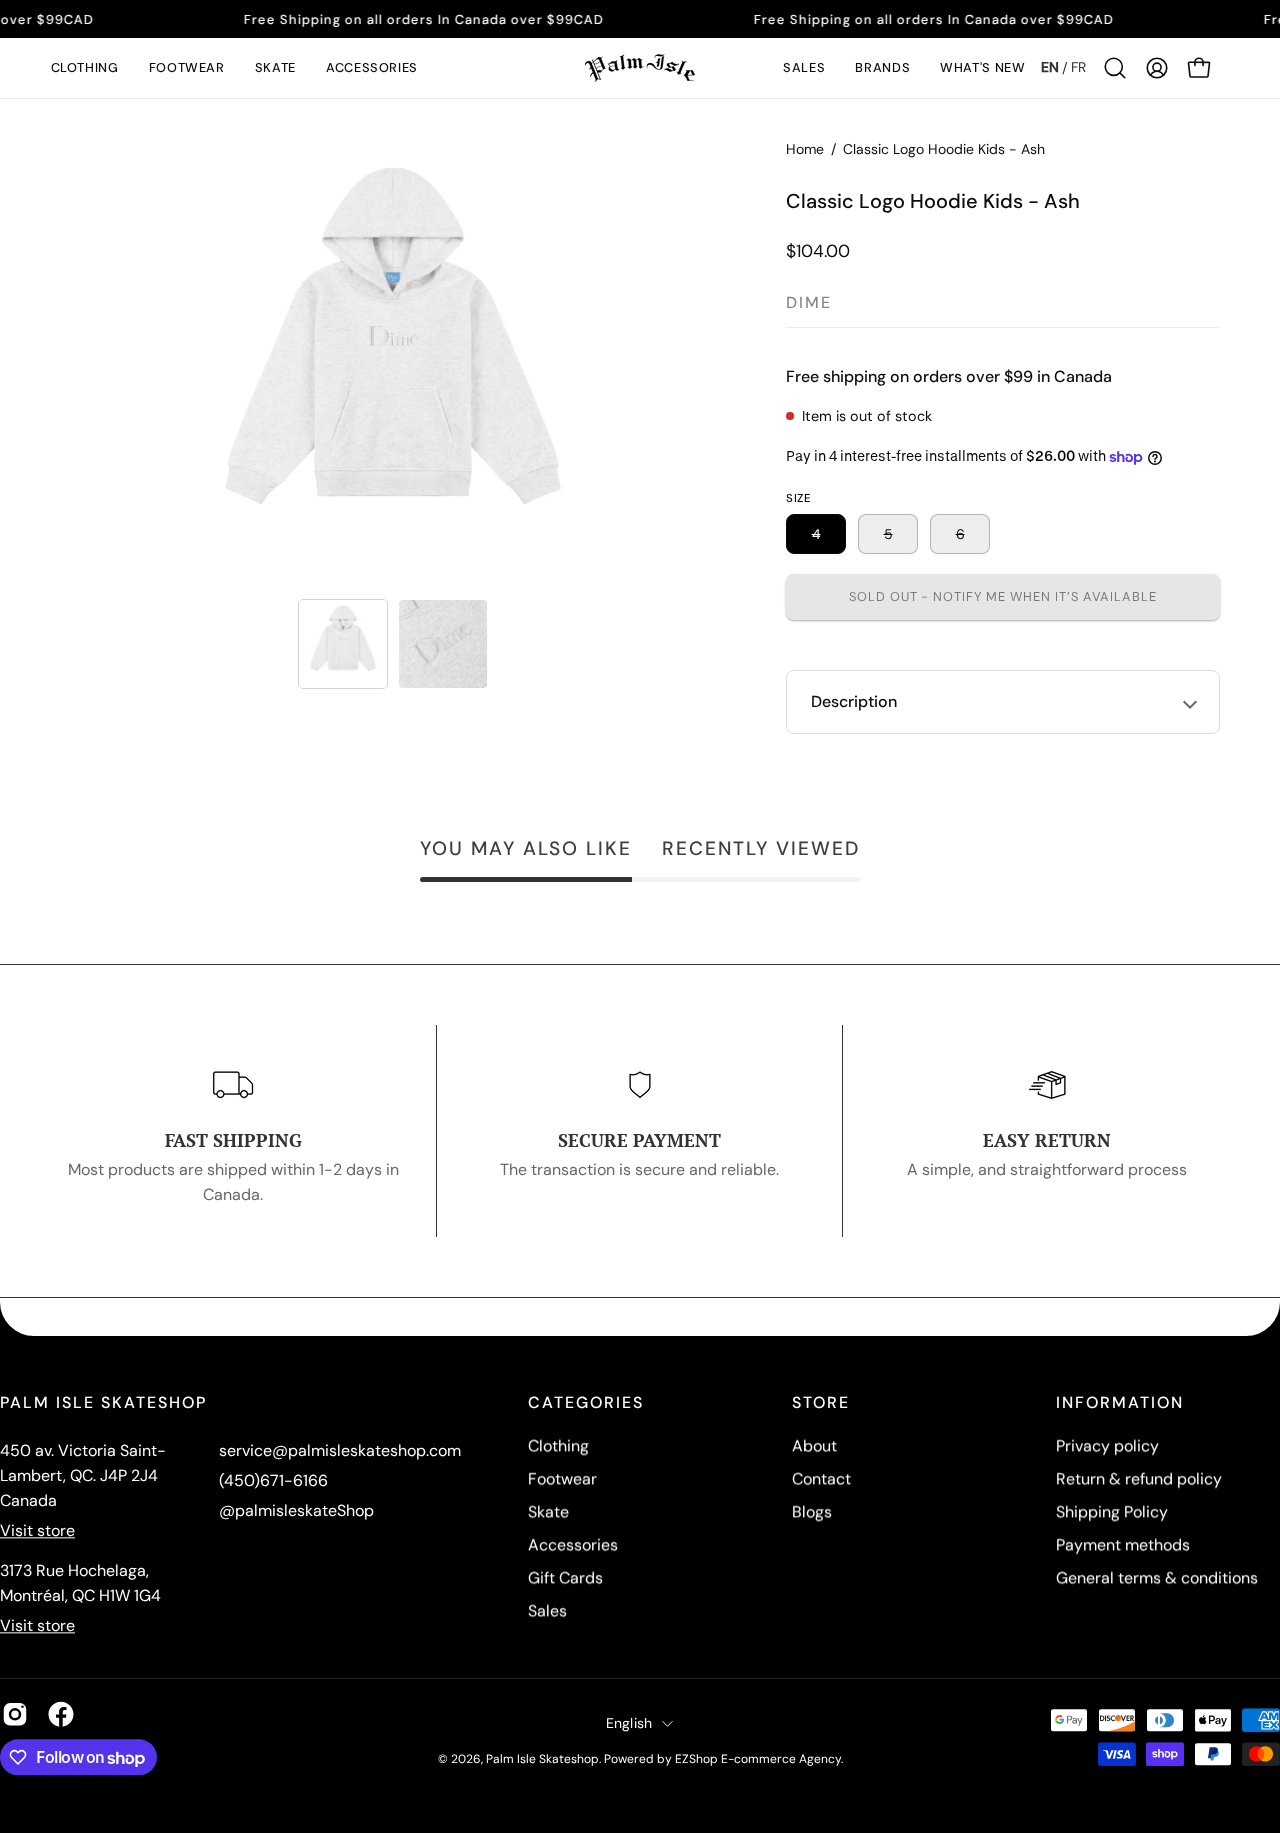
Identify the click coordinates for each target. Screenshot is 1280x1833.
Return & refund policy (1139, 1478)
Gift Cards (565, 1577)
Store (821, 1403)
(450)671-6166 (273, 1480)
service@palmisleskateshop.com (340, 1450)
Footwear (562, 1478)
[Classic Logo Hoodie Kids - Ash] (343, 644)
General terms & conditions (1157, 1577)
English (629, 1723)
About (814, 1445)
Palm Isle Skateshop (542, 1759)
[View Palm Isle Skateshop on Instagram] (15, 1714)
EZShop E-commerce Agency (758, 1759)
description (854, 701)
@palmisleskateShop (296, 1510)
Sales (547, 1610)
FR (1078, 67)
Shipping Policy (1112, 1511)
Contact (821, 1478)
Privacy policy (1107, 1445)
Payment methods (1123, 1544)
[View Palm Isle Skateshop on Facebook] (61, 1714)
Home (805, 149)
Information (1120, 1403)
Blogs (812, 1511)
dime (809, 302)
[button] (85, 68)
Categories (586, 1403)
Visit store (37, 1530)
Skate (548, 1511)
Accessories (573, 1544)
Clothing (558, 1445)
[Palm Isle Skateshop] (640, 68)
